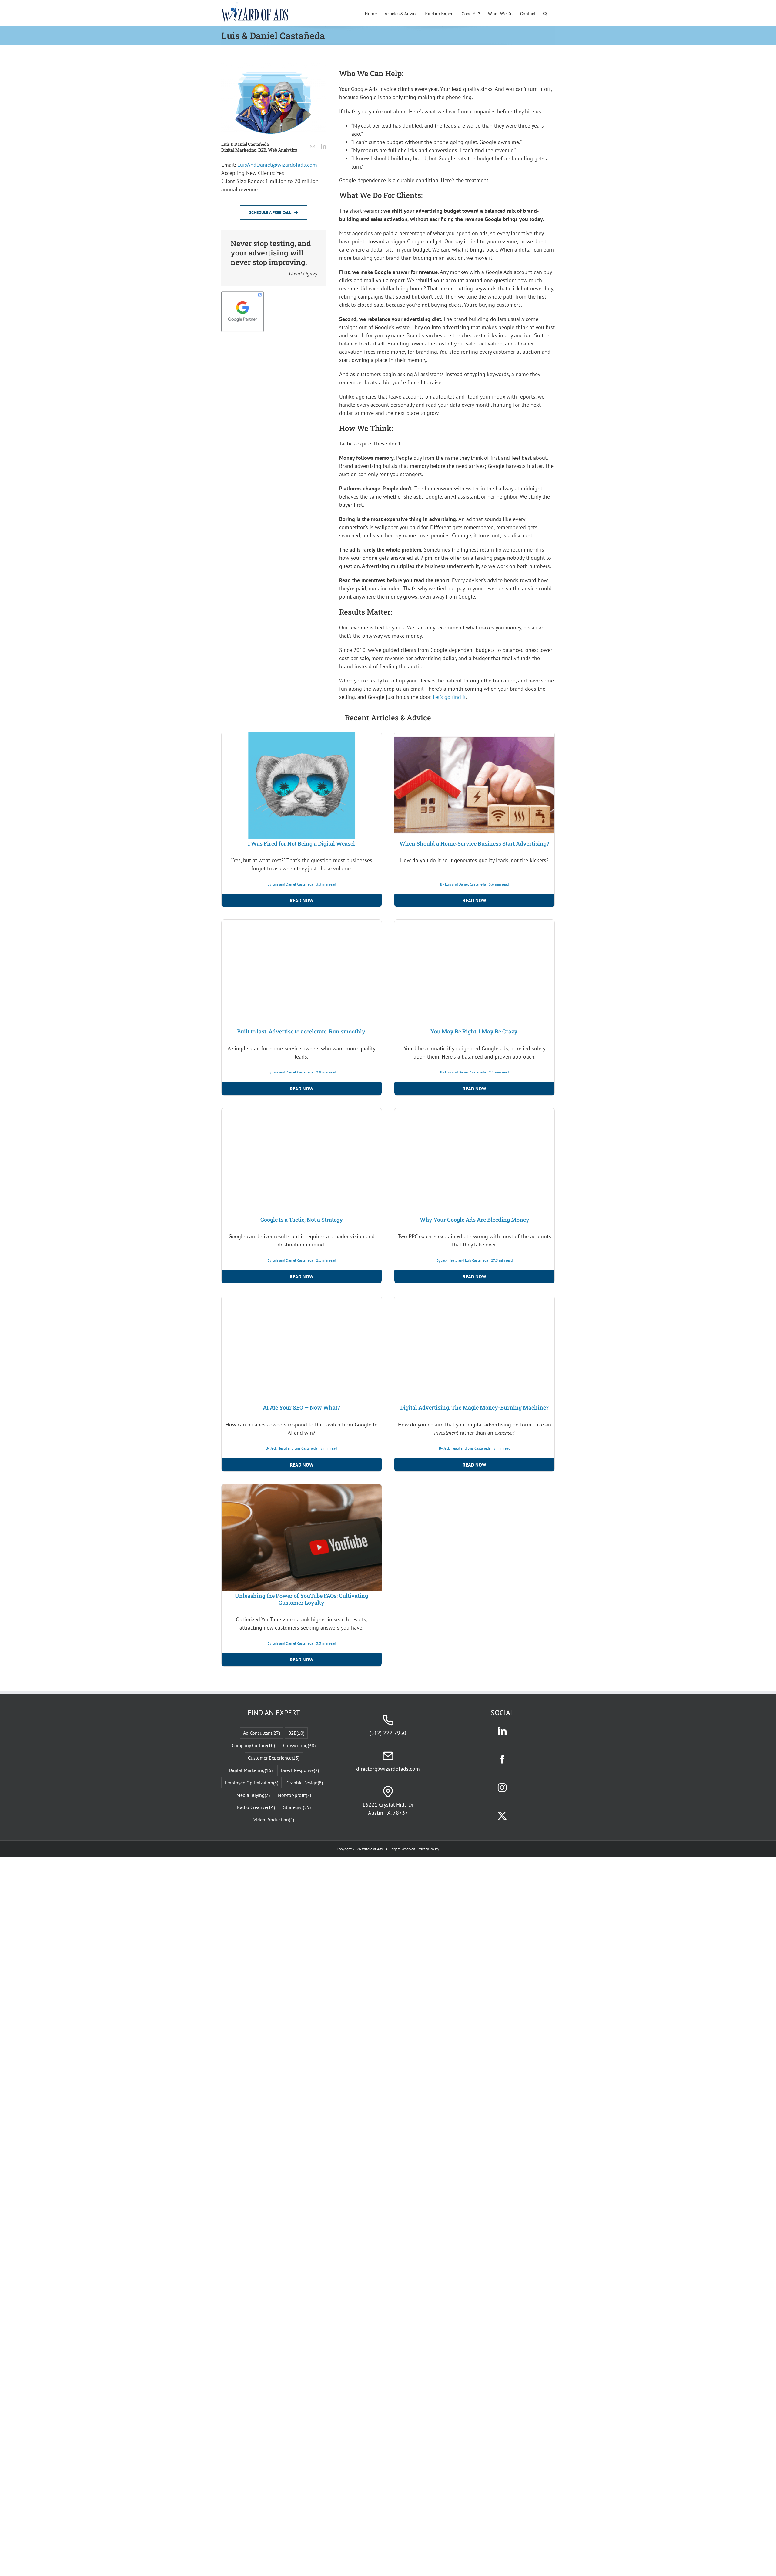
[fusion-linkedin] (323, 146)
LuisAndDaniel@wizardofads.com (277, 165)
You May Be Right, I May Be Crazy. (474, 1727)
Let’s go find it (449, 697)
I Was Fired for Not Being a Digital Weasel (301, 1191)
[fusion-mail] (313, 146)
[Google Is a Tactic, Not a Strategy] (302, 1808)
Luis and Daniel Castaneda (293, 1232)
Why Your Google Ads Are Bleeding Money (475, 1915)
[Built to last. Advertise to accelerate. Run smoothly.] (302, 1272)
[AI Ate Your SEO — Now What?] (302, 2344)
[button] (545, 13)
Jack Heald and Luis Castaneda (465, 2304)
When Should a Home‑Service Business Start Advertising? (474, 843)
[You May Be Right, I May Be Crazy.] (474, 1272)
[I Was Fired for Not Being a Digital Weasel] (302, 736)
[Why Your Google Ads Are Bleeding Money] (474, 1808)
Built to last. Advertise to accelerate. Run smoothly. (302, 1379)
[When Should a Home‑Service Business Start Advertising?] (474, 736)
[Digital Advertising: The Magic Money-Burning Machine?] (474, 2344)
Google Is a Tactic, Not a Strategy (302, 2263)
